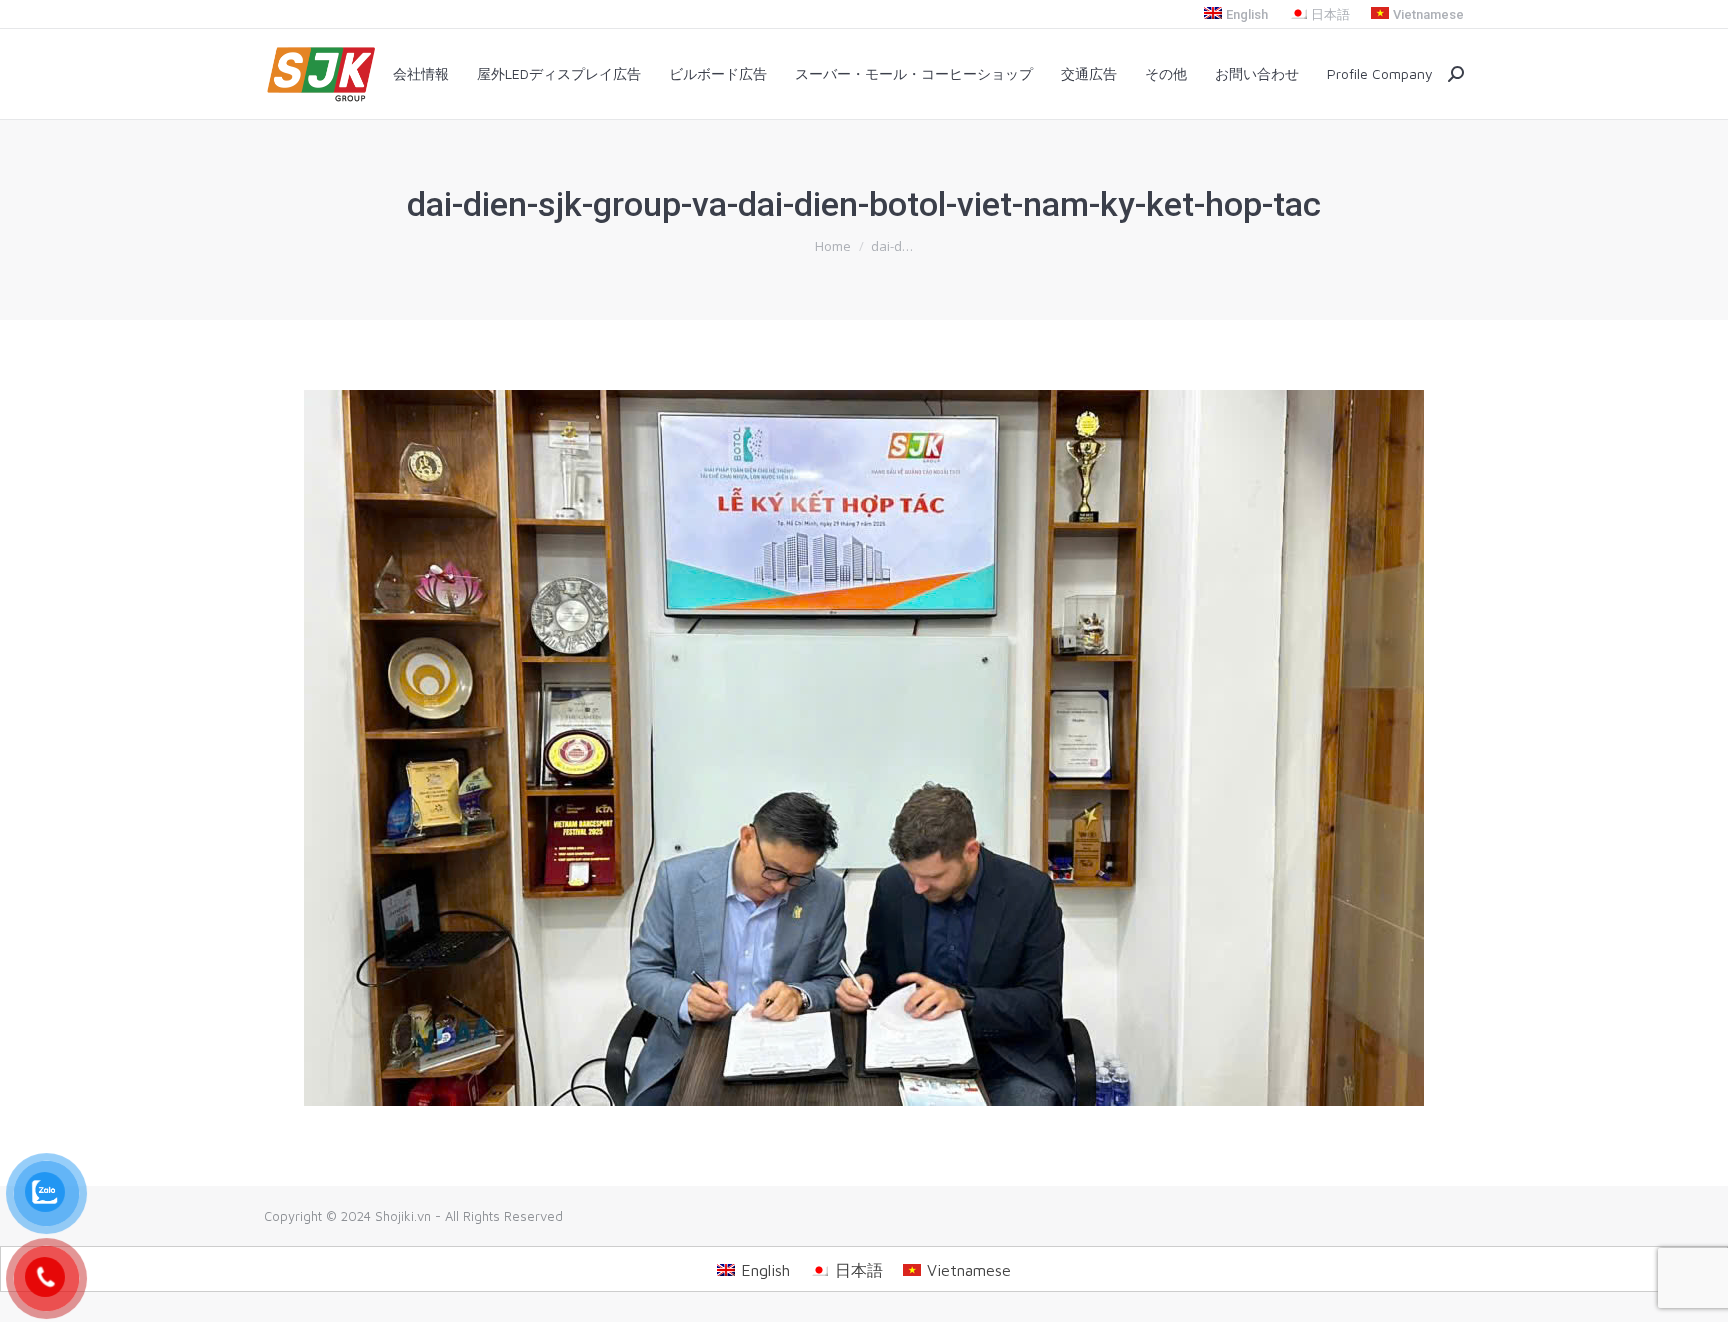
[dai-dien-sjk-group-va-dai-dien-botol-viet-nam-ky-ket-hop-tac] (864, 748)
